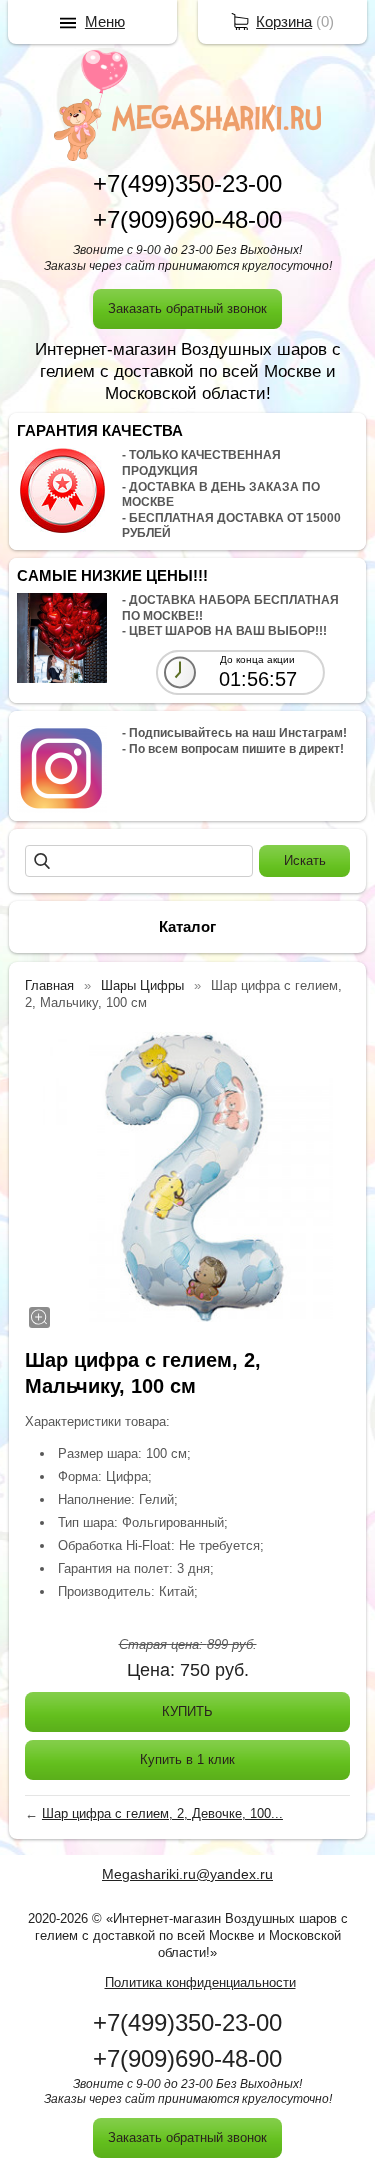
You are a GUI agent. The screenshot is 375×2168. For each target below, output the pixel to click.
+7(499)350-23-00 (187, 183)
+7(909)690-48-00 (187, 219)
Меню (105, 21)
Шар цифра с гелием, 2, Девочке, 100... (162, 1813)
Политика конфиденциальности (200, 1982)
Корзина (284, 21)
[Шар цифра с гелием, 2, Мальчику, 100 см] (187, 1177)
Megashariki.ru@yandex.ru (187, 1874)
